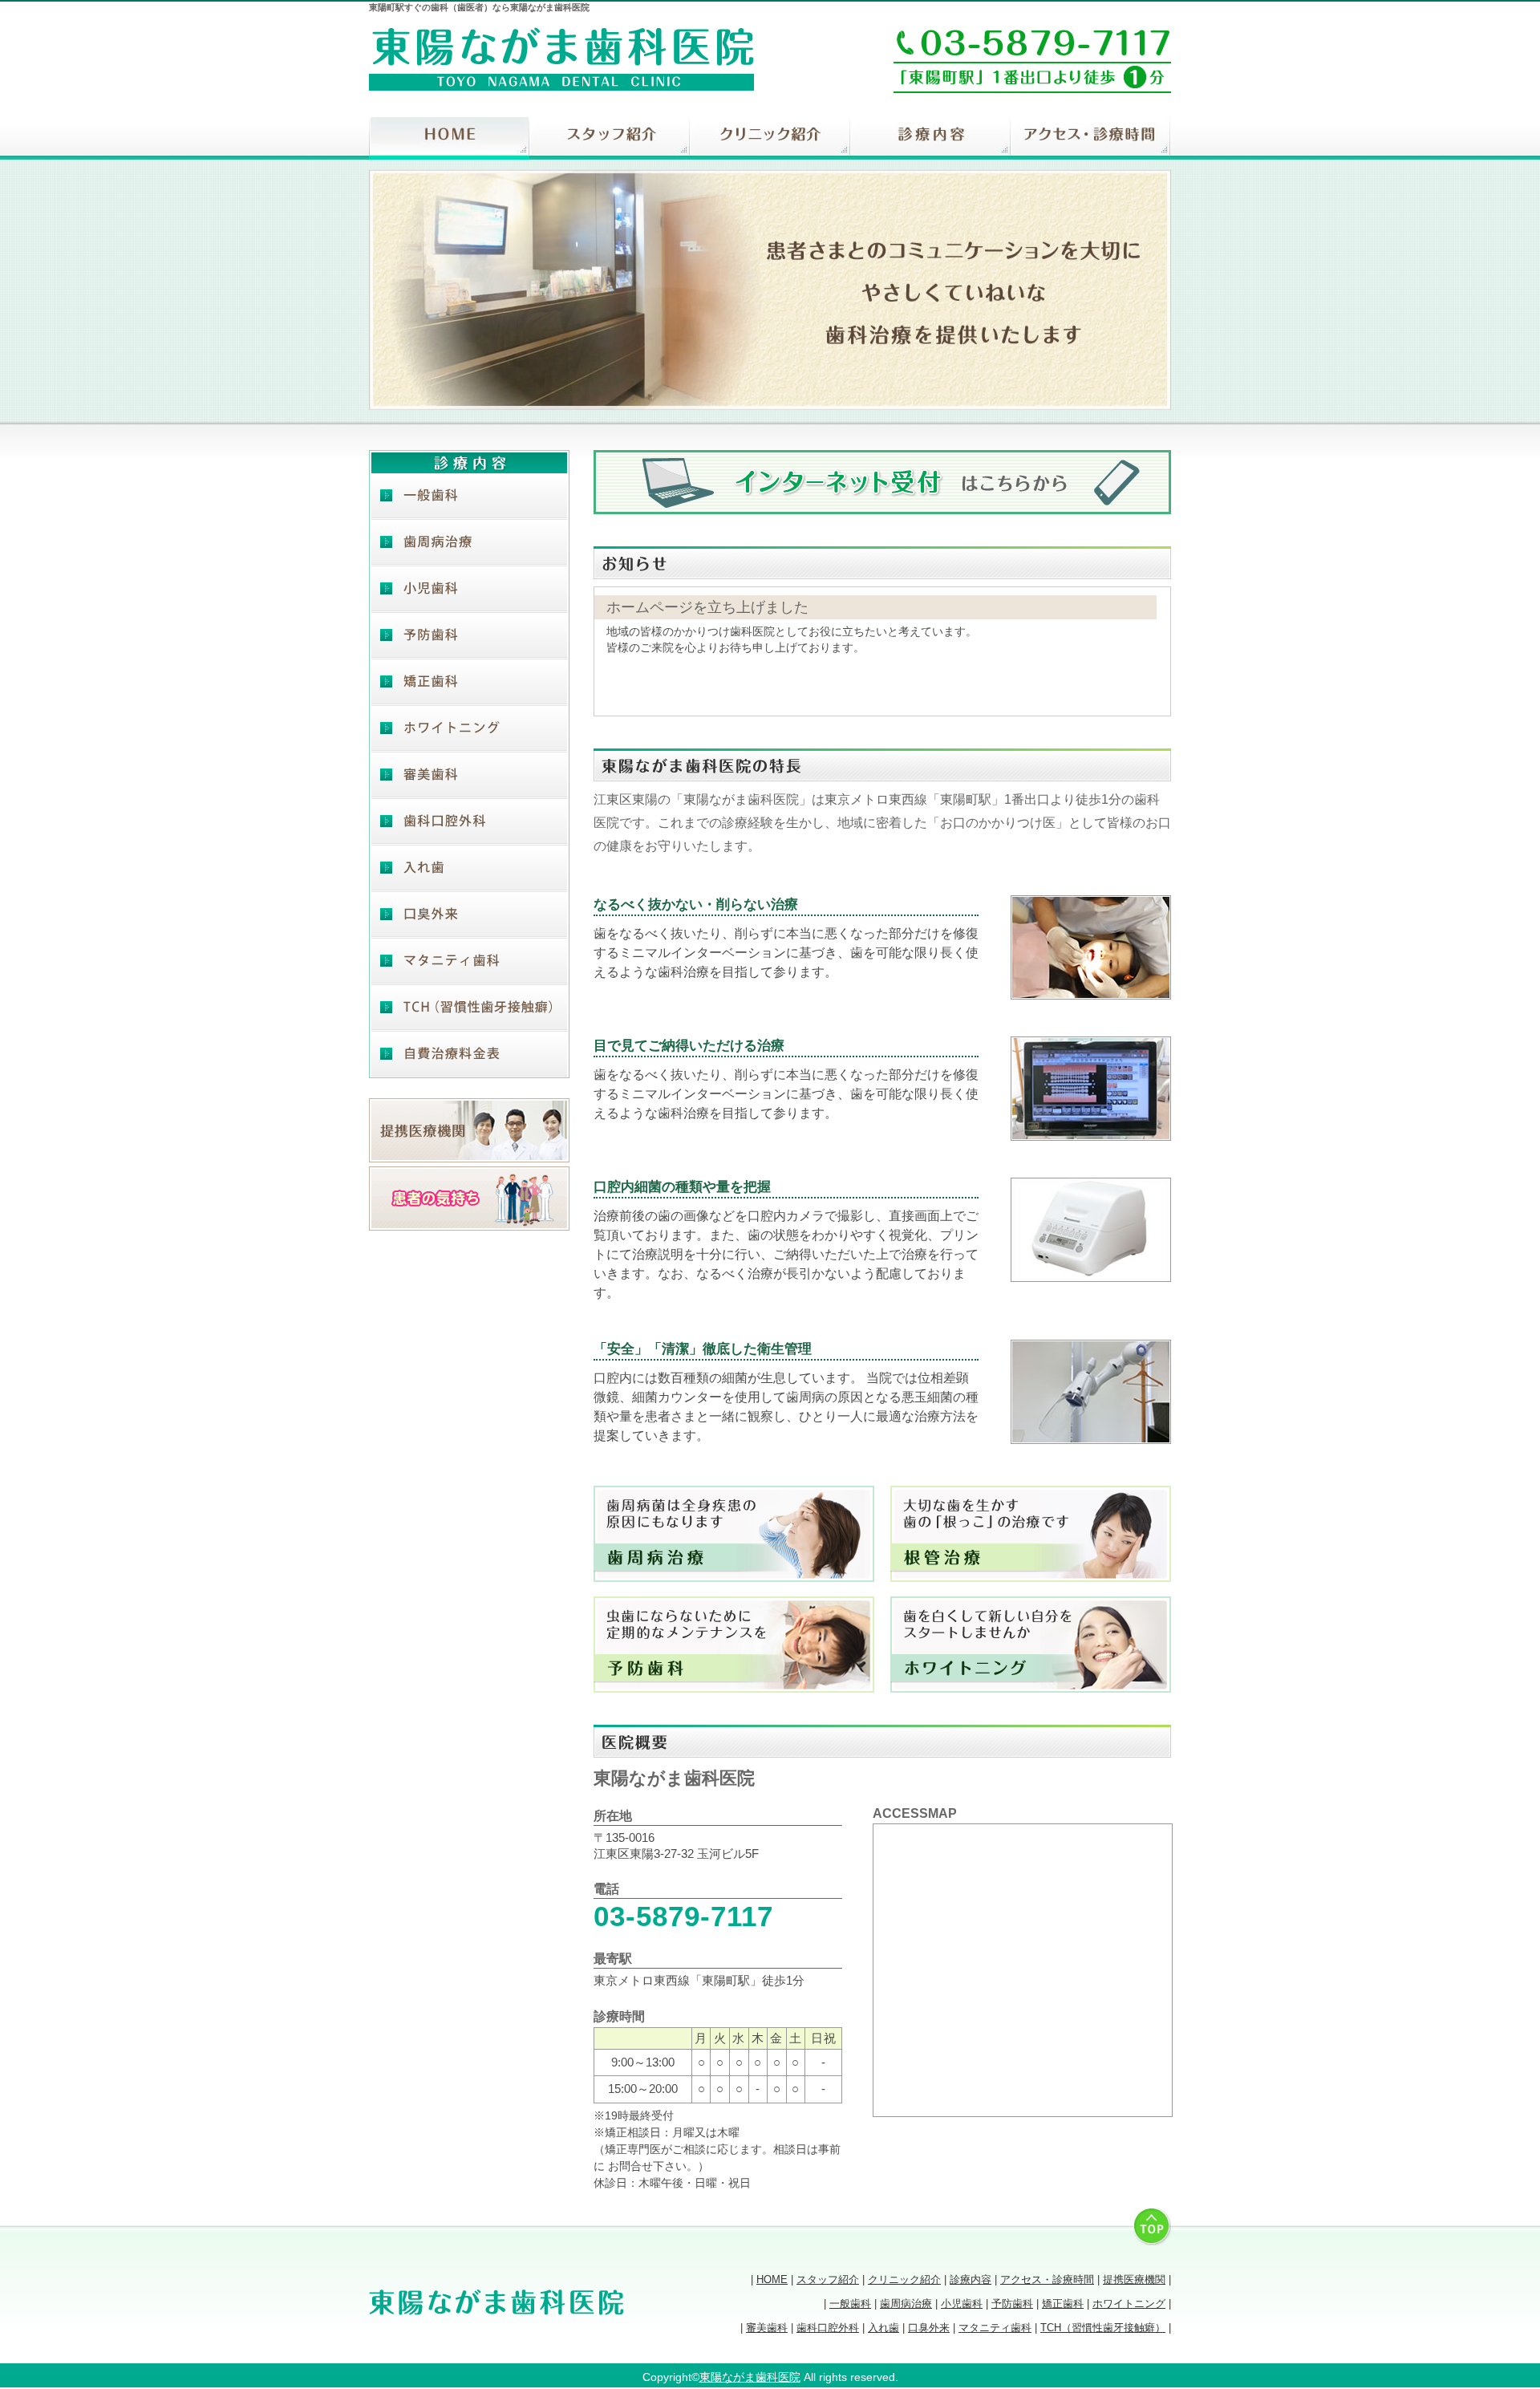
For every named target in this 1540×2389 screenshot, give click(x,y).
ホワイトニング (469, 728)
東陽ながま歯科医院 (750, 2377)
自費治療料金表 (469, 1054)
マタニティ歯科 (469, 961)
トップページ (449, 138)
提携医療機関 (1134, 2279)
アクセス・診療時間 (1091, 138)
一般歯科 (469, 496)
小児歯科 (469, 589)
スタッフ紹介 (610, 138)
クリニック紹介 (770, 138)
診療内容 (930, 138)
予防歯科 (469, 635)
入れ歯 (469, 868)
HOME (772, 2279)
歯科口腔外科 (469, 821)
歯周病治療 (469, 542)
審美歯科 (469, 775)
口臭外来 (469, 915)
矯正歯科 (469, 682)
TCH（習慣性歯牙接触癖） (469, 1008)
